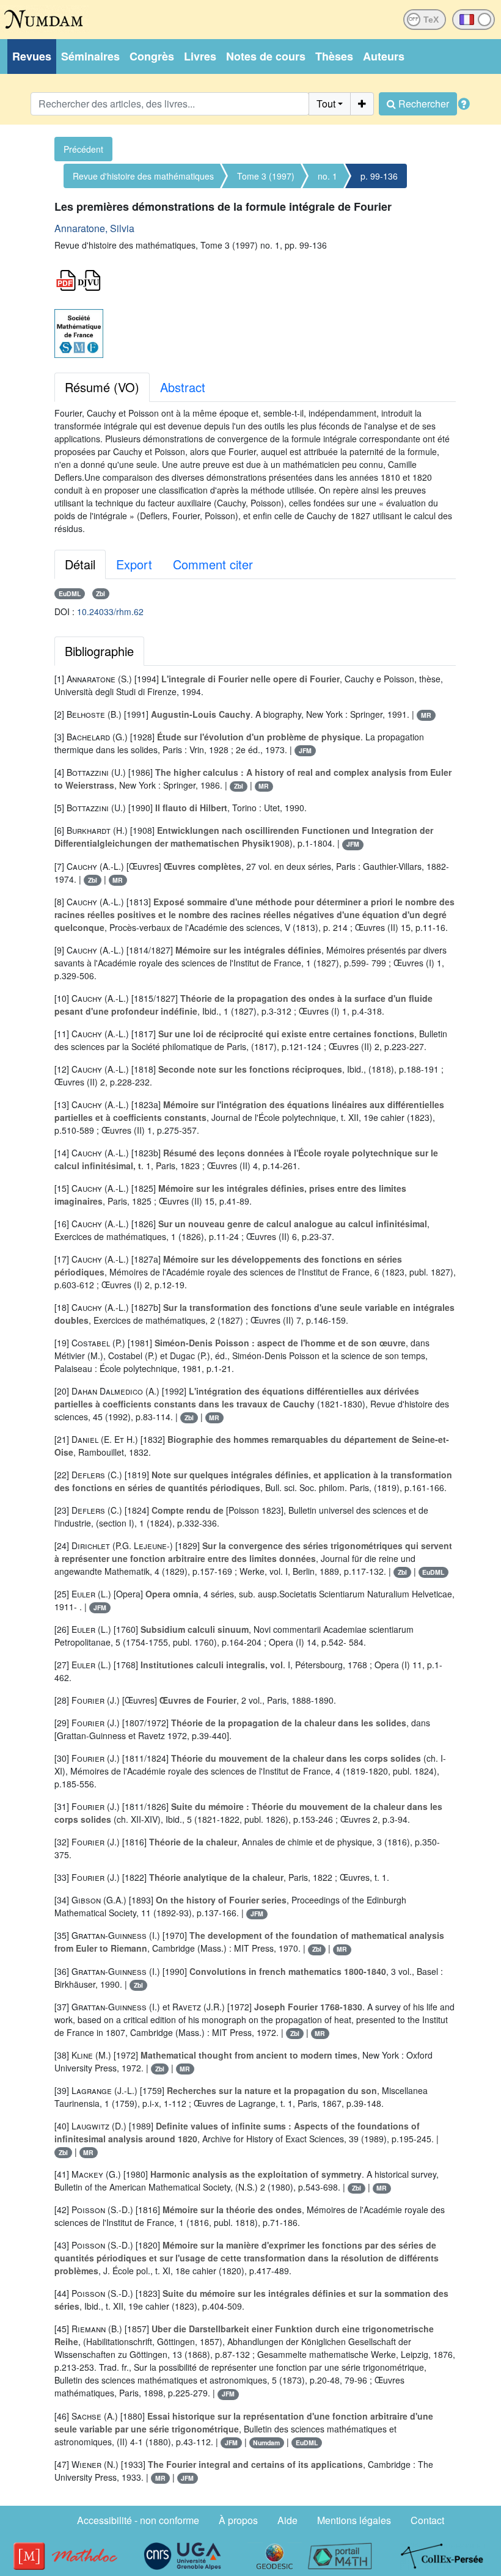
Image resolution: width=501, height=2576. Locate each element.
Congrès (152, 56)
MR (426, 715)
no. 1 (327, 176)
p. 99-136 (379, 176)
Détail (80, 564)
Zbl (101, 593)
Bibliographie (99, 651)
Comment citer (213, 564)
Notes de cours (266, 56)
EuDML (70, 593)
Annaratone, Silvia (94, 228)
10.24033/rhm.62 (110, 611)
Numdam (266, 2443)
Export (134, 564)
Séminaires (90, 56)
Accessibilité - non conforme (138, 2520)
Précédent (83, 149)
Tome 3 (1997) (266, 176)
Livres (200, 56)
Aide (287, 2520)
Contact (427, 2520)
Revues (32, 56)
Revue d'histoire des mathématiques (143, 176)
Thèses (334, 56)
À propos (238, 2520)
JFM (305, 750)
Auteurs (384, 56)
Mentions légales (354, 2520)
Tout (326, 104)
